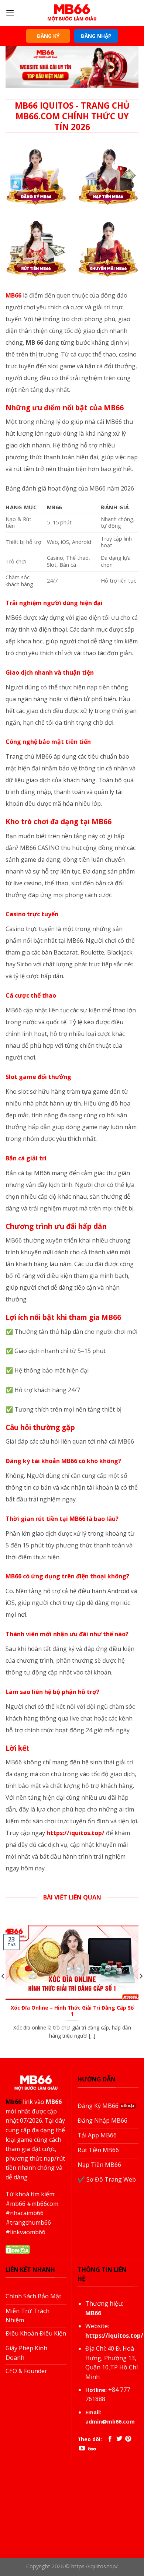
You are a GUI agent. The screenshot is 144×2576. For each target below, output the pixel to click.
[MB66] (72, 13)
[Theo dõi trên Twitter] (119, 2439)
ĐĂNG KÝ (48, 36)
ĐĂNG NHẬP (96, 36)
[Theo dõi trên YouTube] (82, 2449)
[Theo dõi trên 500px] (92, 2449)
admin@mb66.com (110, 2422)
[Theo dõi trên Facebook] (110, 2439)
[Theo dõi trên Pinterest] (128, 2439)
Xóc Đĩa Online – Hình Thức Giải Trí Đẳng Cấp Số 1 (72, 2011)
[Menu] (10, 13)
